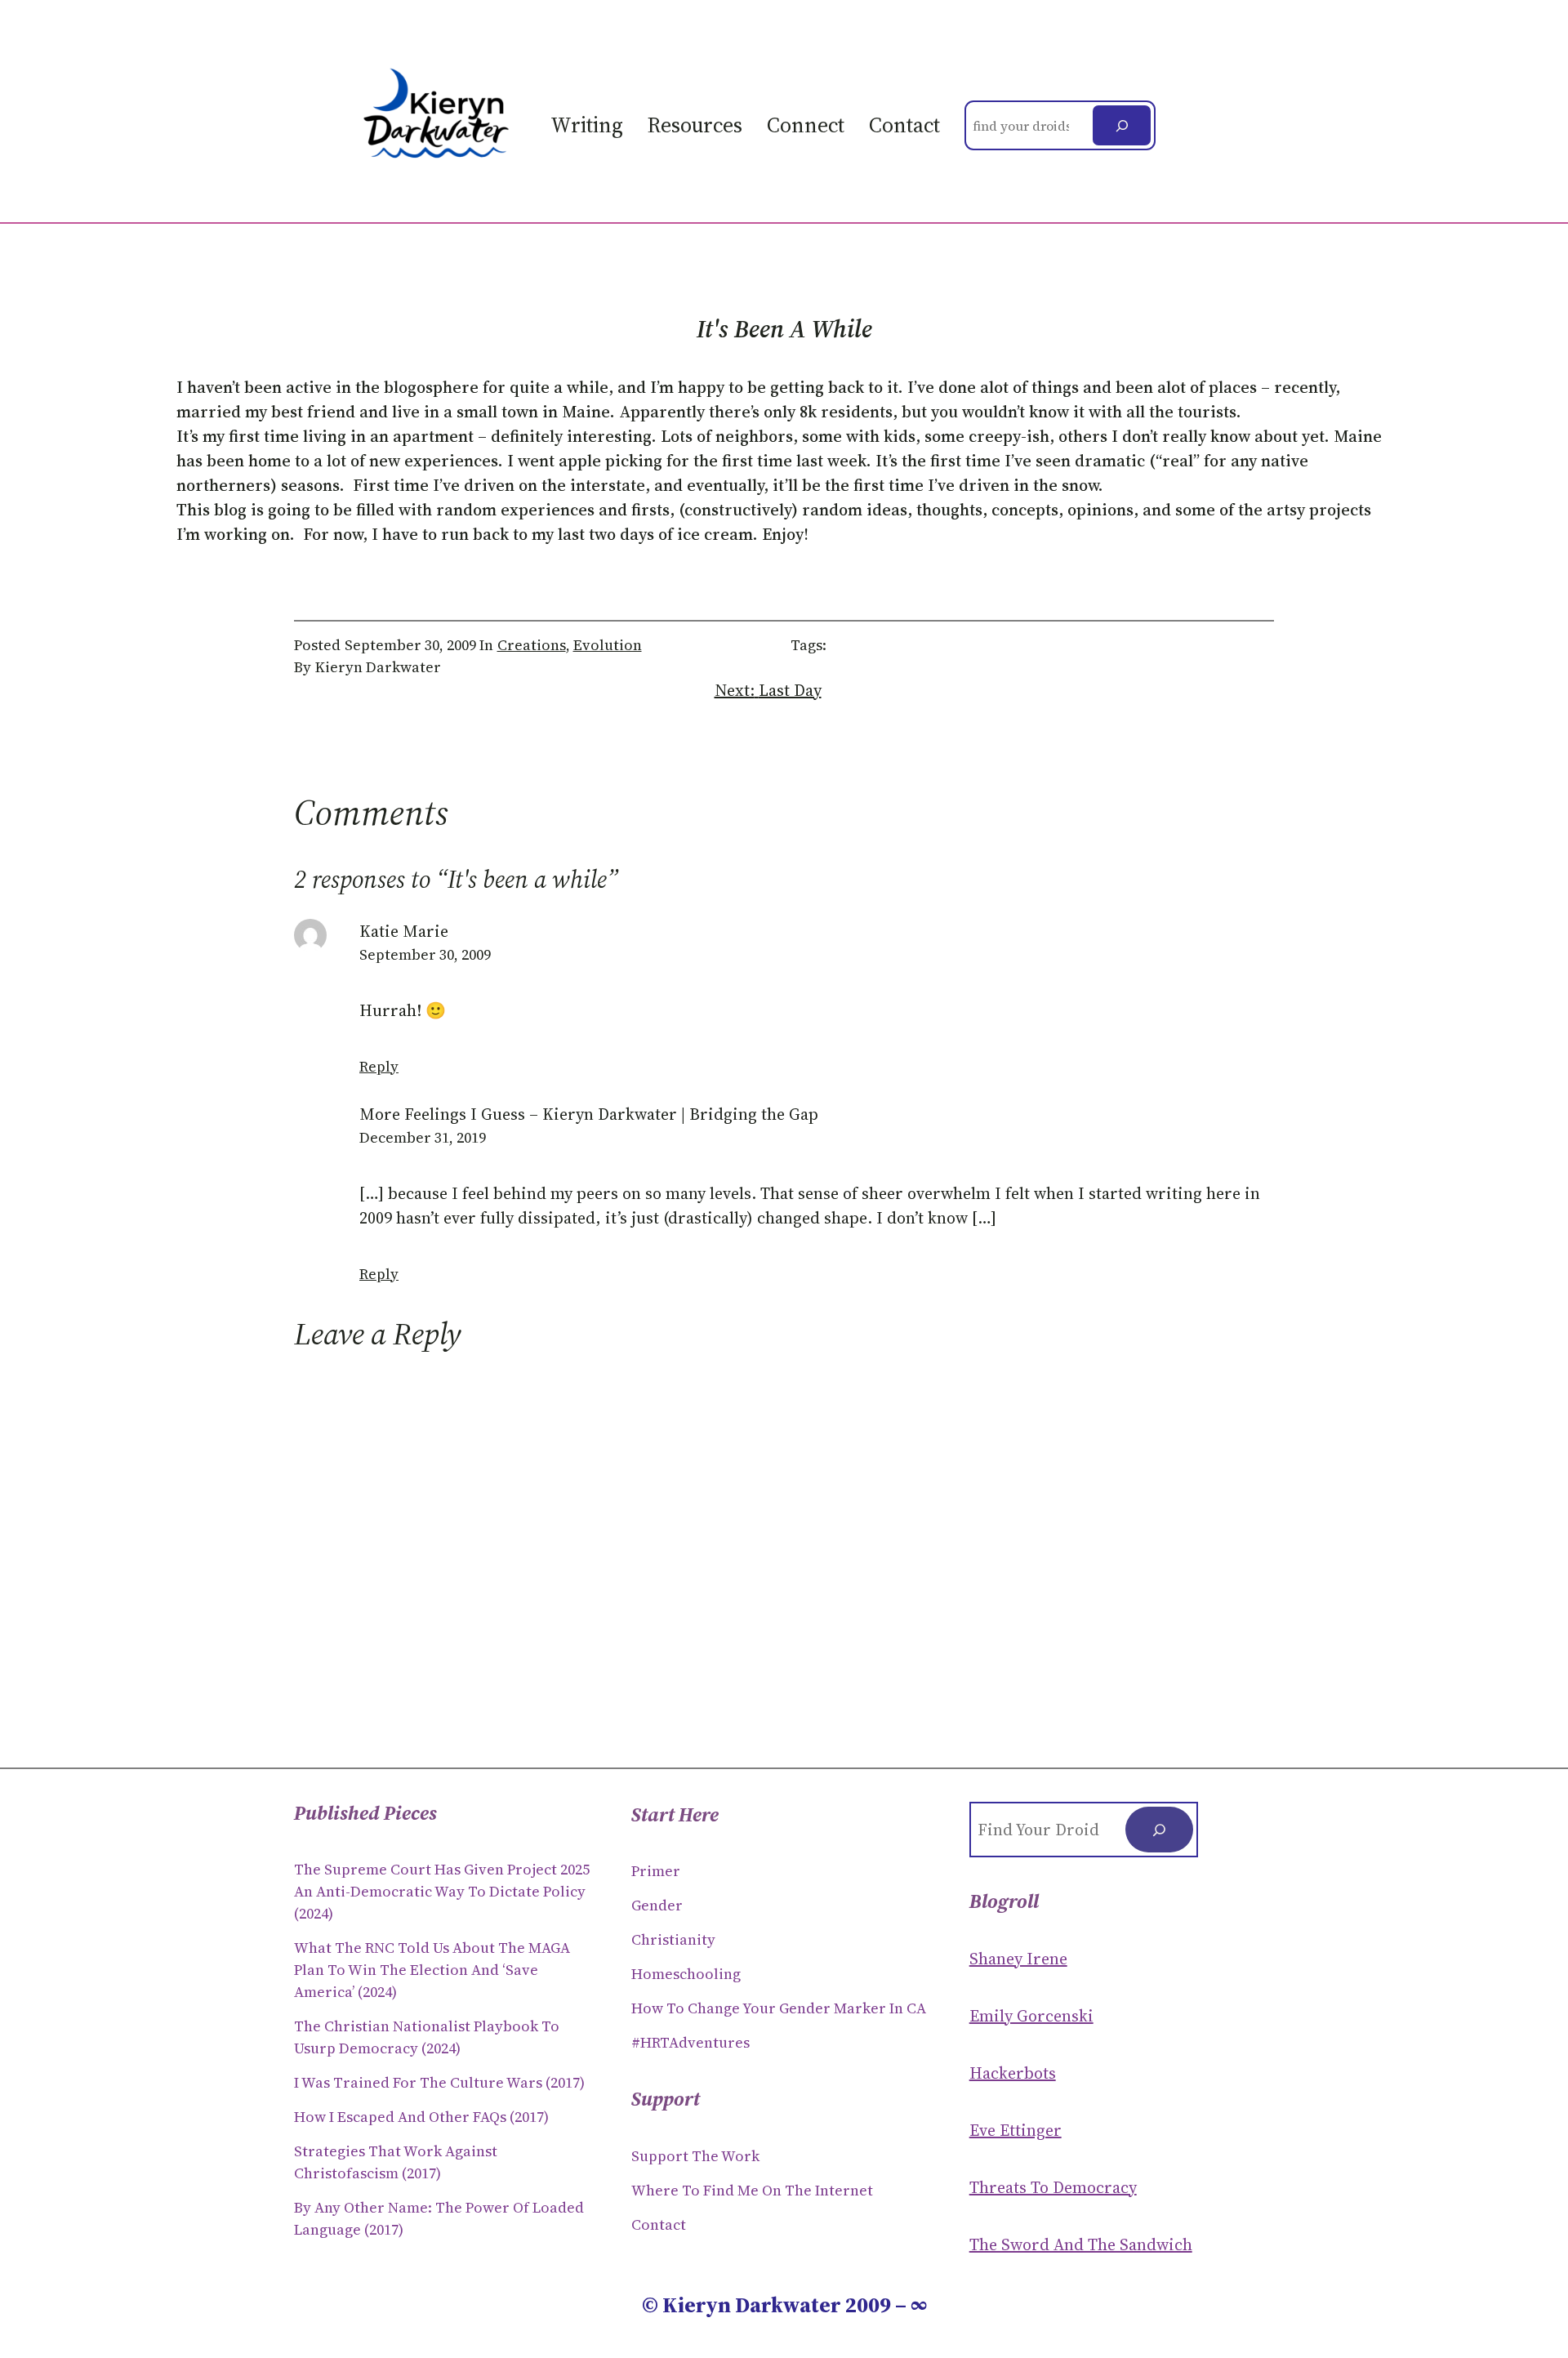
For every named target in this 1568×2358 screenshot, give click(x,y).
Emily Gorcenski (1031, 2016)
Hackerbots (1013, 2073)
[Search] (1122, 125)
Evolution (608, 645)
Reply (379, 1066)
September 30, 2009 (425, 954)
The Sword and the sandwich (1081, 2244)
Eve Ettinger (1016, 2130)
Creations (532, 645)
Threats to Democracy (1053, 2187)
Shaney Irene (1018, 1959)
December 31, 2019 (423, 1137)
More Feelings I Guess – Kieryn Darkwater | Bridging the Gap (589, 1114)
